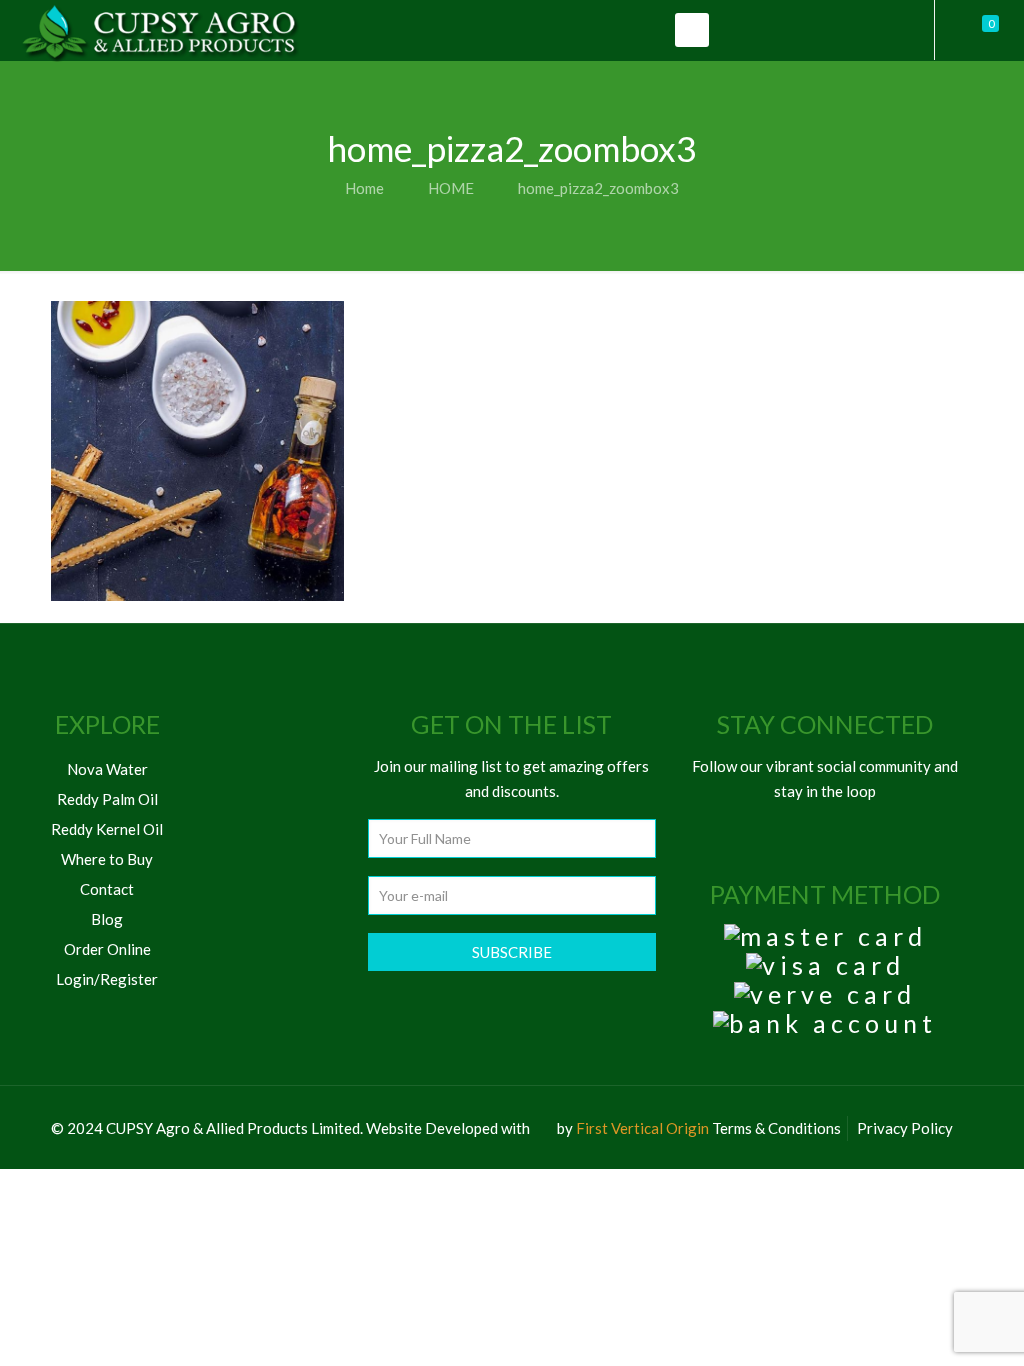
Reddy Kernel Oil (107, 829)
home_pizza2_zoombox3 (598, 188)
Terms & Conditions (776, 1128)
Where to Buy (107, 859)
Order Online (107, 949)
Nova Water (107, 769)
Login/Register (107, 979)
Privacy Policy (905, 1128)
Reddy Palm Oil (107, 799)
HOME (451, 188)
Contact (107, 889)
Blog (107, 919)
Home (364, 188)
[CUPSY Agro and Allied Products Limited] (160, 30)
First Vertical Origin (642, 1128)
